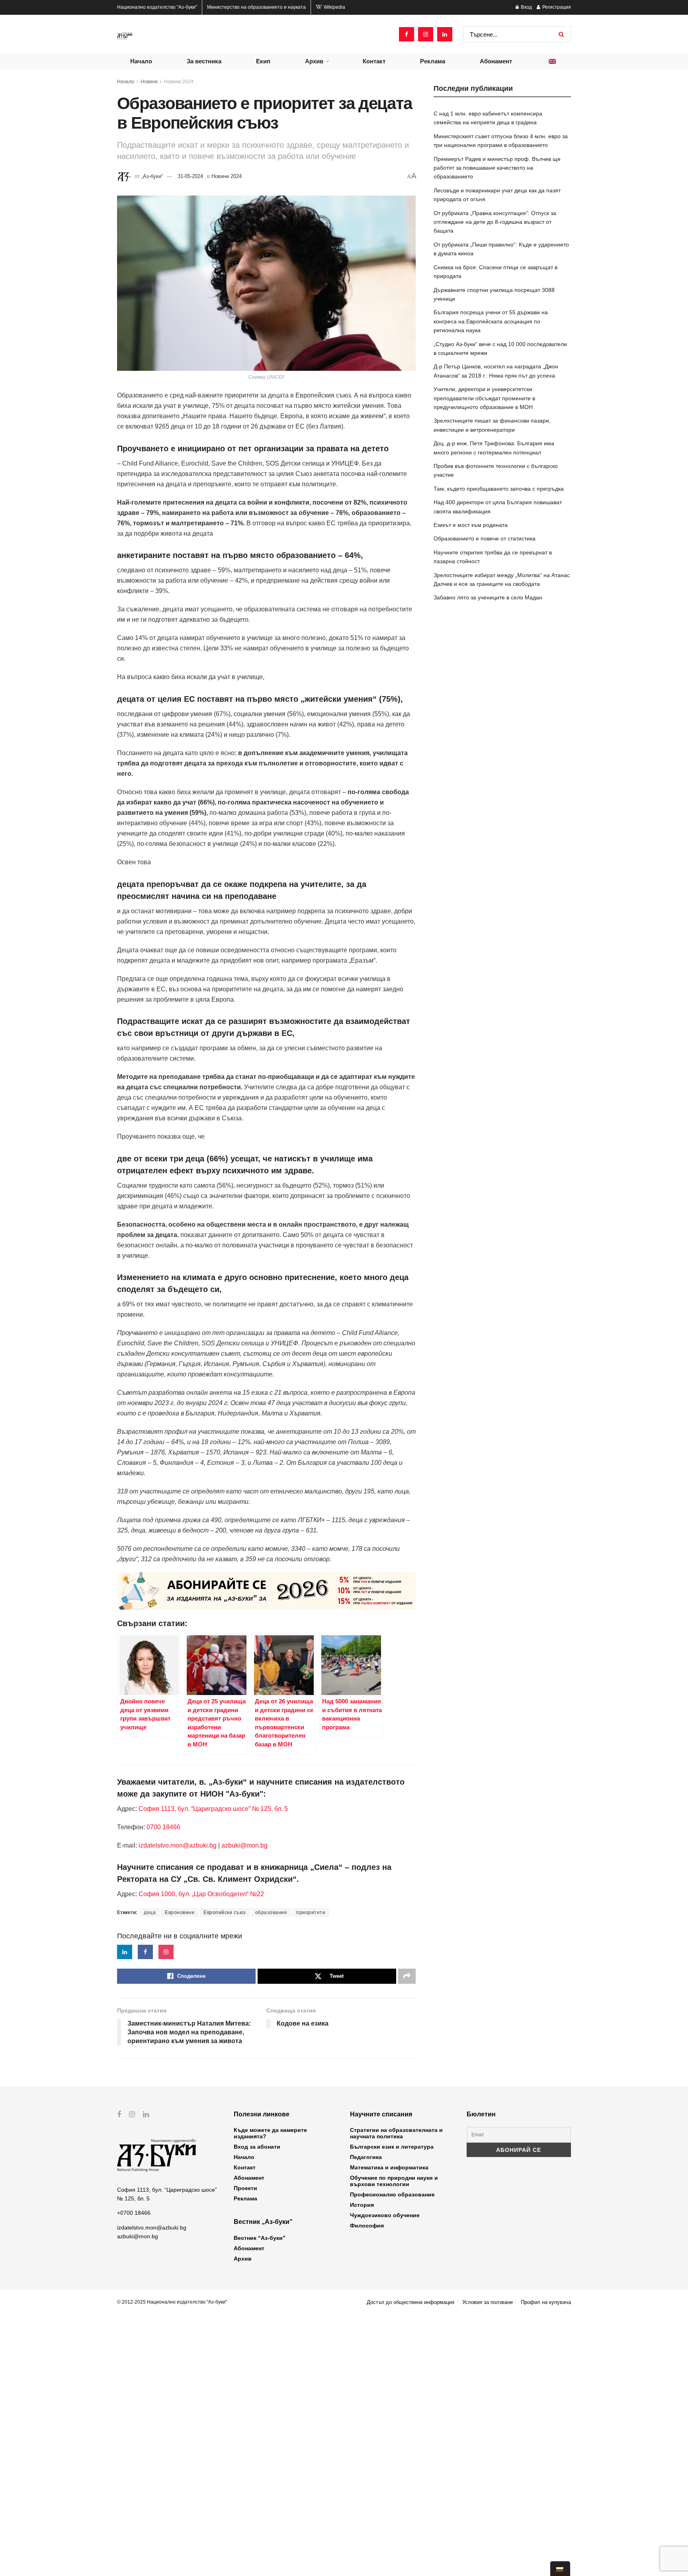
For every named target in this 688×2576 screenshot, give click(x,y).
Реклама (433, 61)
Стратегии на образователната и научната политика (396, 2133)
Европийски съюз (225, 1912)
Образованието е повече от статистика (485, 538)
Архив (314, 61)
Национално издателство (157, 7)
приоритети (311, 1912)
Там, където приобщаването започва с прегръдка (499, 489)
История (362, 2205)
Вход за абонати (257, 2147)
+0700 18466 (134, 2213)
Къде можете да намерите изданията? (270, 2133)
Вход (526, 7)
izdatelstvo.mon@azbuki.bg (178, 1845)
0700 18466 (163, 1827)
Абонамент (496, 61)
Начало (141, 61)
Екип (263, 61)
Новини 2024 (179, 82)
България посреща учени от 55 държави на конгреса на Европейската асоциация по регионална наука (491, 321)
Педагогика (366, 2157)
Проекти (245, 2188)
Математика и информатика (389, 2167)
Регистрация (556, 7)
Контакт (374, 61)
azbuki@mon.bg (244, 1845)
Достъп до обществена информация (410, 2302)
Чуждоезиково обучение (385, 2215)
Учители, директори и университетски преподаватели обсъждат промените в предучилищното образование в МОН (484, 398)
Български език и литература (392, 2147)
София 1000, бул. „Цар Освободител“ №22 (201, 1894)
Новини (149, 82)
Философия (367, 2226)
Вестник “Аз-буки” (260, 2238)
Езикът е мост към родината (471, 525)
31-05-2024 (190, 176)
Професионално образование (392, 2194)
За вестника (204, 61)
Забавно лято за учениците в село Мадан (488, 597)
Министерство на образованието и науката (256, 7)
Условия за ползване (488, 2302)
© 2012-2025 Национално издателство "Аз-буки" (172, 2302)
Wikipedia (334, 7)
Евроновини (180, 1912)
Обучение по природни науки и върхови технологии (394, 2181)
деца (150, 1912)
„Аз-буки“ (152, 176)
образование (271, 1912)
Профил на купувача (546, 2302)
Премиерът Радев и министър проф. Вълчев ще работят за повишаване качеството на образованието (497, 168)
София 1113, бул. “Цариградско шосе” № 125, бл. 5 (212, 1809)
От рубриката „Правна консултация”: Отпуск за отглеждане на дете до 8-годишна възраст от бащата (495, 222)
